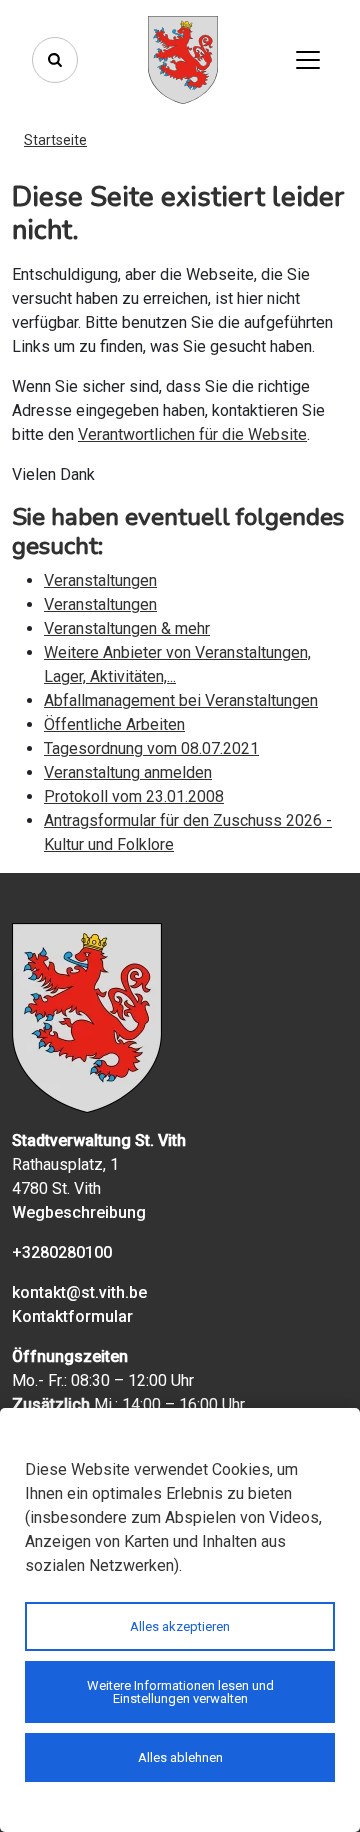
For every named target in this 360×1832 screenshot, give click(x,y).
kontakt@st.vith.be (79, 1292)
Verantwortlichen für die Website (192, 434)
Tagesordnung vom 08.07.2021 (151, 748)
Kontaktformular (72, 1316)
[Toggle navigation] (308, 60)
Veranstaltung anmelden (128, 772)
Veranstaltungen (100, 580)
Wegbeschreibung (79, 1212)
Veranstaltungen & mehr (127, 628)
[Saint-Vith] (183, 60)
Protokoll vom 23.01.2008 (134, 796)
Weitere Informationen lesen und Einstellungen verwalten (180, 1692)
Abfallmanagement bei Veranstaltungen (181, 700)
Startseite (55, 140)
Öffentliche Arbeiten (114, 724)
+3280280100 (62, 1252)
